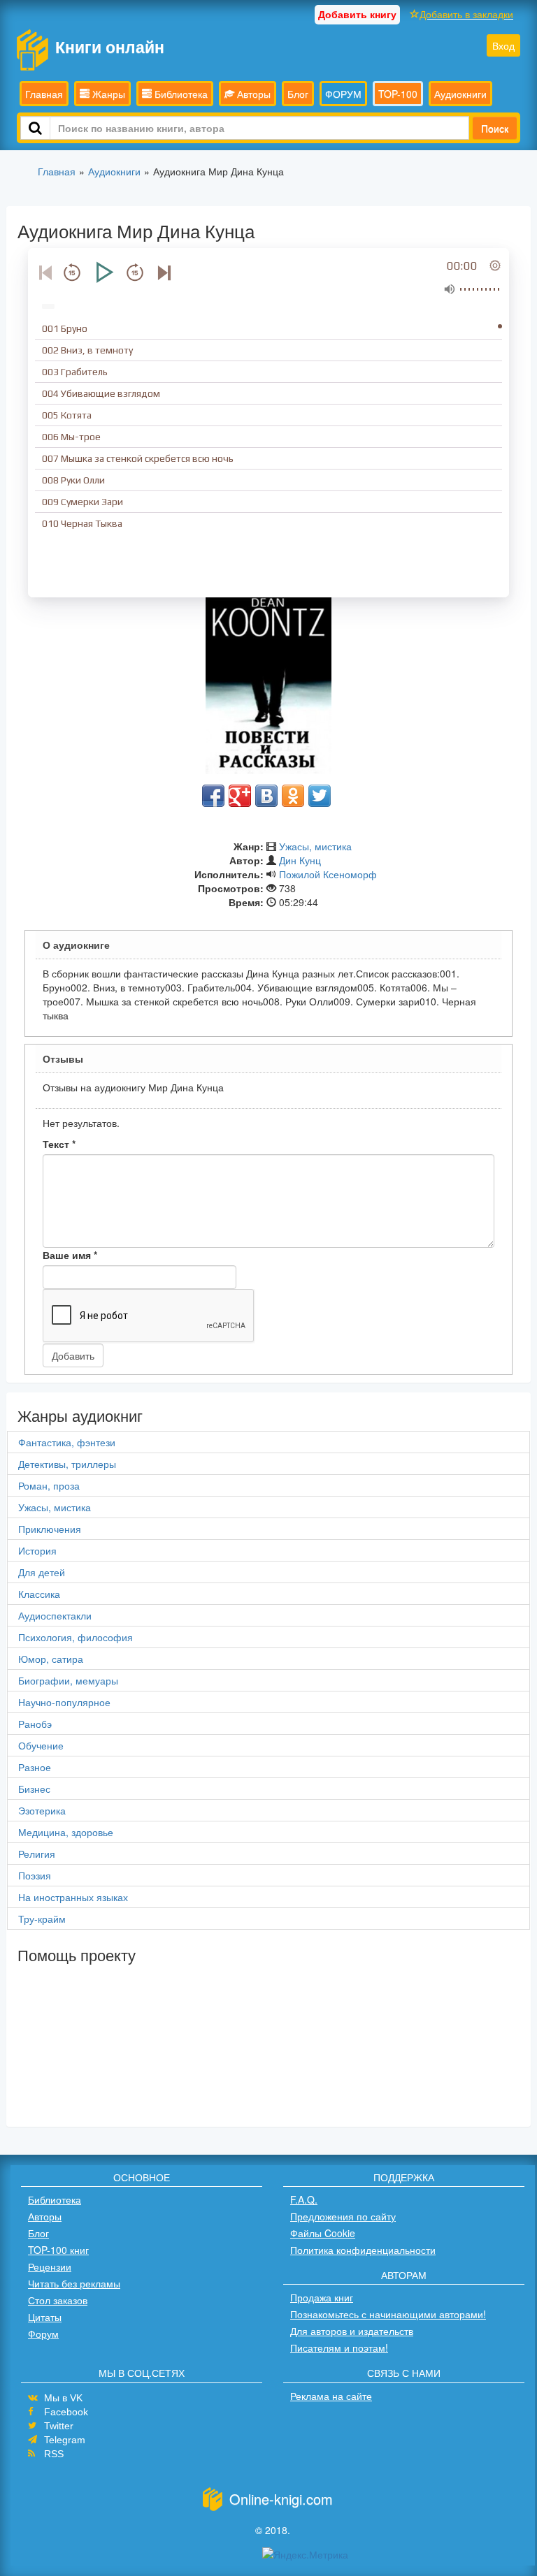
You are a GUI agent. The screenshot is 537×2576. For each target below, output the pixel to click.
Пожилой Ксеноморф (328, 874)
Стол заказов (58, 2300)
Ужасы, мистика (315, 846)
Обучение (41, 1745)
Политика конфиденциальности (363, 2250)
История (37, 1550)
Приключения (50, 1529)
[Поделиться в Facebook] (213, 796)
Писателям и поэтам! (339, 2348)
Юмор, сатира (51, 1659)
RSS (54, 2454)
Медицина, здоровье (66, 1832)
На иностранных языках (73, 1897)
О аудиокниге (76, 945)
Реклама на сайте (331, 2396)
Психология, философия (76, 1637)
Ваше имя (70, 1255)
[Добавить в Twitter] (320, 796)
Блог (298, 94)
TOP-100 (398, 94)
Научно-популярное (64, 1702)
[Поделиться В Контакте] (266, 796)
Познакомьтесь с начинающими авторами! (388, 2314)
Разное (35, 1767)
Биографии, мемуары (68, 1680)
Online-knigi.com (281, 2499)
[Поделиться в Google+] (240, 796)
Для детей (42, 1572)
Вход (503, 45)
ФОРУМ (343, 94)
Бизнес (34, 1789)
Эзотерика (42, 1810)
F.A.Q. (304, 2199)
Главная (44, 94)
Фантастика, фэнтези (67, 1442)
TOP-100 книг (58, 2250)
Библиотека (180, 94)
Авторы (252, 94)
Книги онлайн (110, 46)
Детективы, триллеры (67, 1464)
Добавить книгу (357, 14)
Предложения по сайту (343, 2216)
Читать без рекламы (74, 2283)
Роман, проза (49, 1485)
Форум (43, 2334)
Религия (37, 1854)
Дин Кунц (300, 860)
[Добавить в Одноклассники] (293, 796)
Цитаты (45, 2317)
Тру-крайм (42, 1919)
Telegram (65, 2440)
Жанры (107, 94)
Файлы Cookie (323, 2233)
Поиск (495, 128)
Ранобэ (35, 1724)
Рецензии (50, 2266)
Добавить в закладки (466, 14)
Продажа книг (322, 2297)
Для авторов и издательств (352, 2331)
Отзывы (63, 1058)
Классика (39, 1594)
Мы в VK (63, 2398)
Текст (59, 1144)
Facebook (66, 2412)
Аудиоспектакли (55, 1615)
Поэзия (35, 1875)
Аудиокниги (460, 94)
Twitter (59, 2426)
